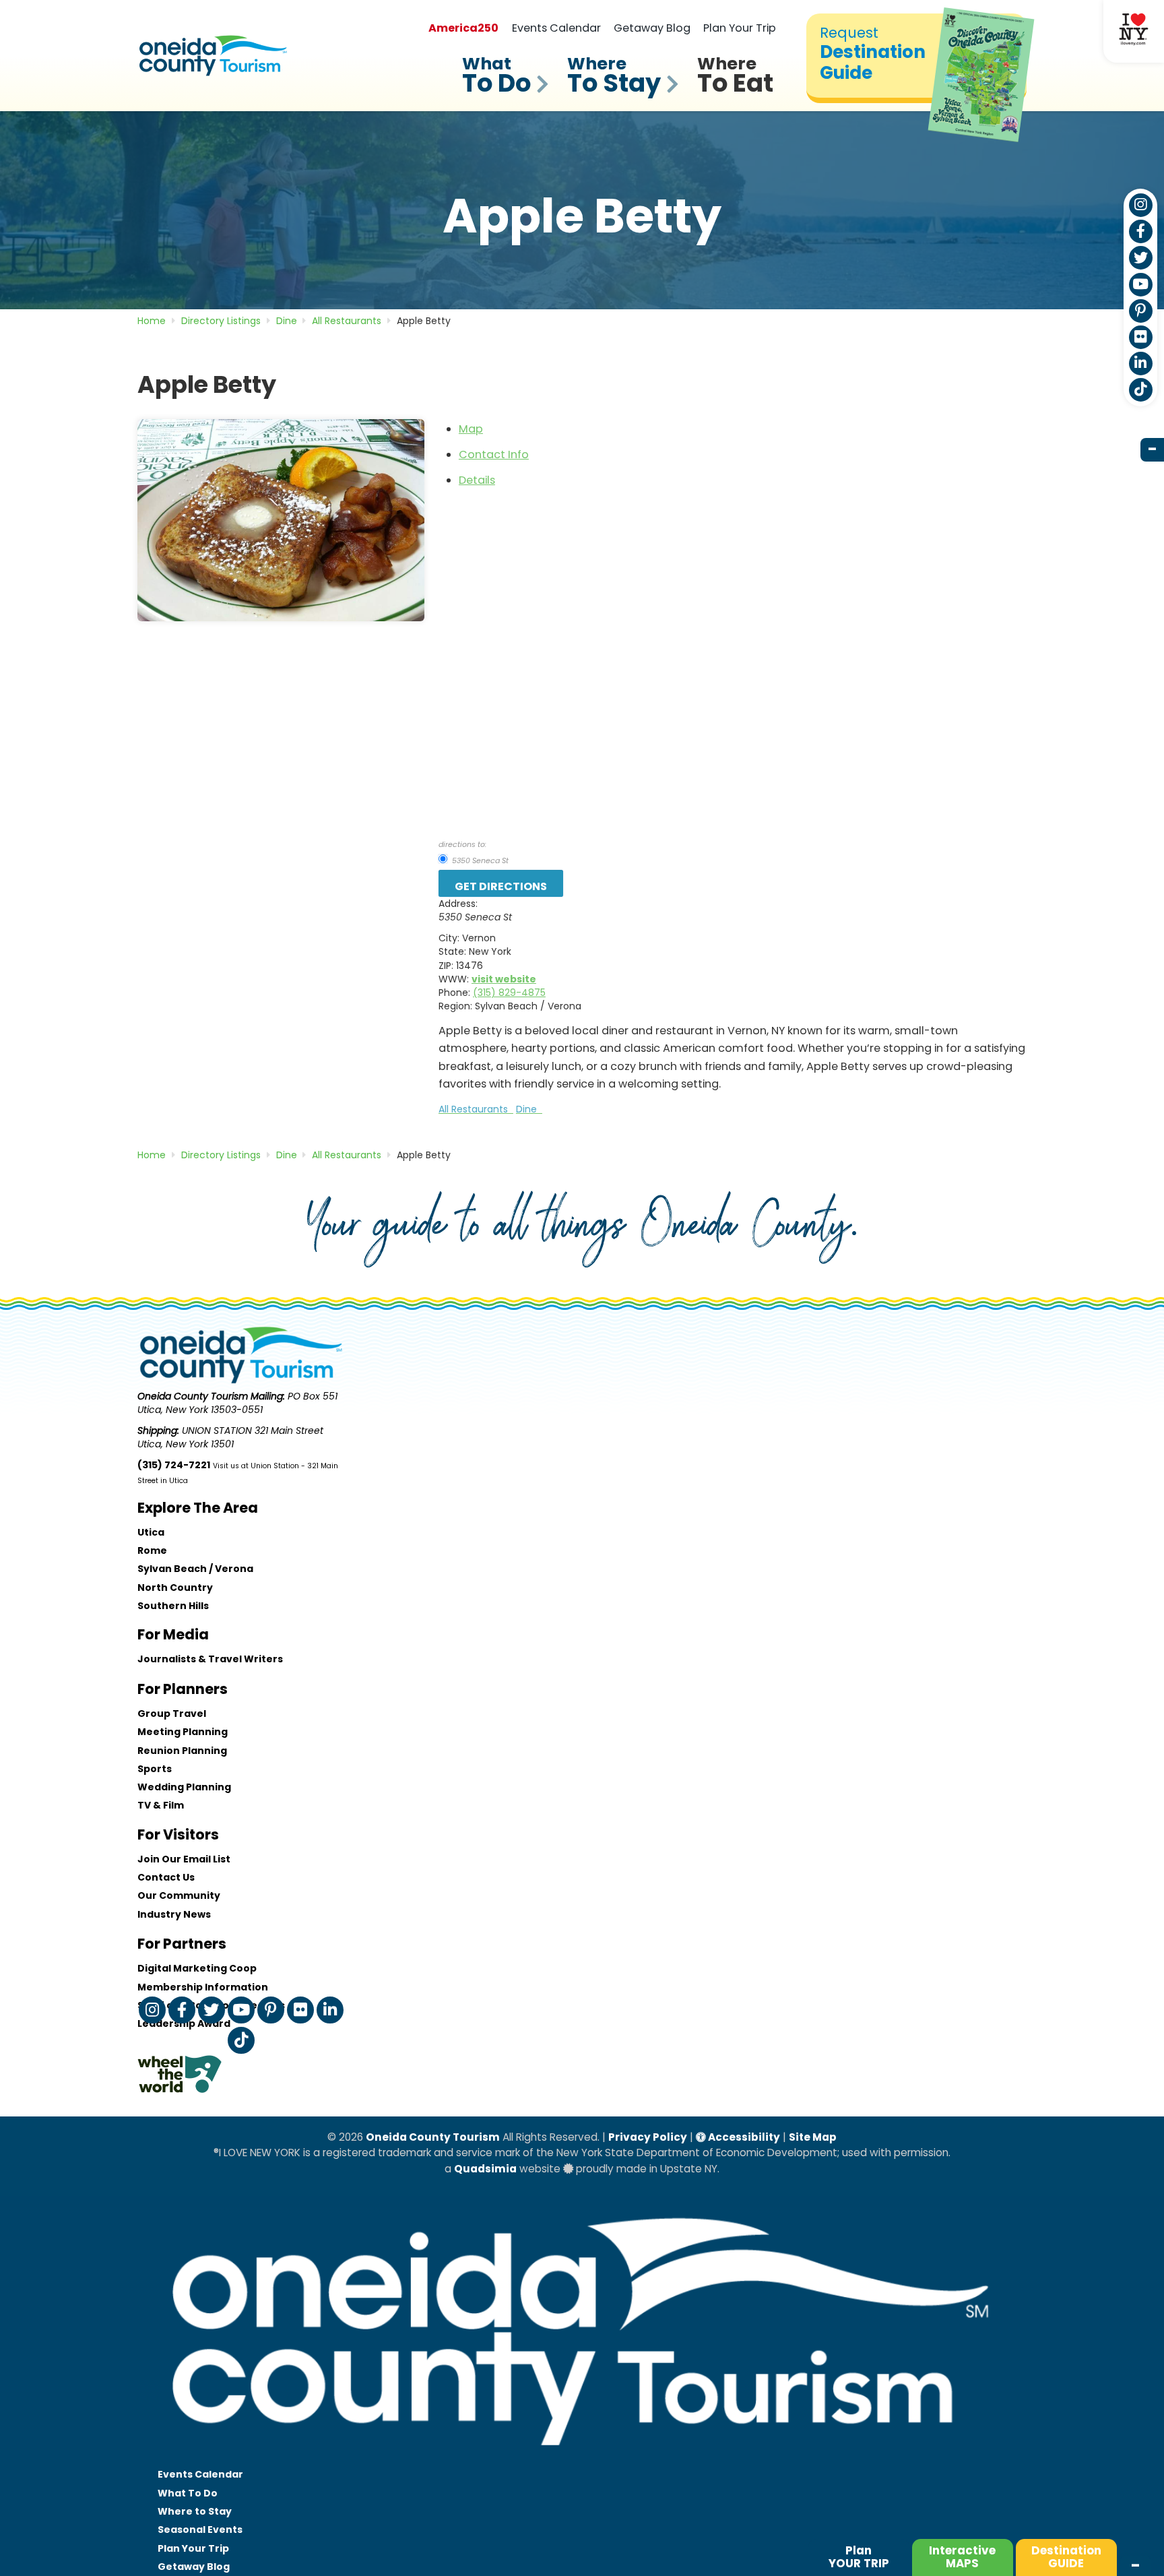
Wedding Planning (184, 1787)
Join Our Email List (184, 1859)
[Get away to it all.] (582, 2459)
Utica (151, 1532)
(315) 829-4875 (509, 993)
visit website (504, 979)
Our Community (179, 1895)
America (463, 28)
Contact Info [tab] (494, 454)
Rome (152, 1550)
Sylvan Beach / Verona (195, 1569)
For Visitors (178, 1834)
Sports (155, 1769)
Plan (859, 2557)
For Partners (182, 1944)
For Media (173, 1634)
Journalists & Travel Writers (210, 1659)
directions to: (462, 844)
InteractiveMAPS (962, 2557)
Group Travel (172, 1714)
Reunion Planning (182, 1751)
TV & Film (161, 1805)
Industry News (174, 1914)
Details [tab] (477, 480)
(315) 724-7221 (174, 1465)
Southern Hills (173, 1606)
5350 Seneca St (479, 860)
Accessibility (743, 2137)
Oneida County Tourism (433, 2137)
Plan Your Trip (740, 28)
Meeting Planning (183, 1732)
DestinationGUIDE (1066, 2557)
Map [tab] (471, 429)
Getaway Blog (652, 28)
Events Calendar (556, 28)
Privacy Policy (648, 2137)
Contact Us (166, 1877)
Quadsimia (485, 2169)
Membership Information (203, 1987)
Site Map (813, 2137)
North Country (175, 1588)
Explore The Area (198, 1508)
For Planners (183, 1689)
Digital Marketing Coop (197, 1968)
